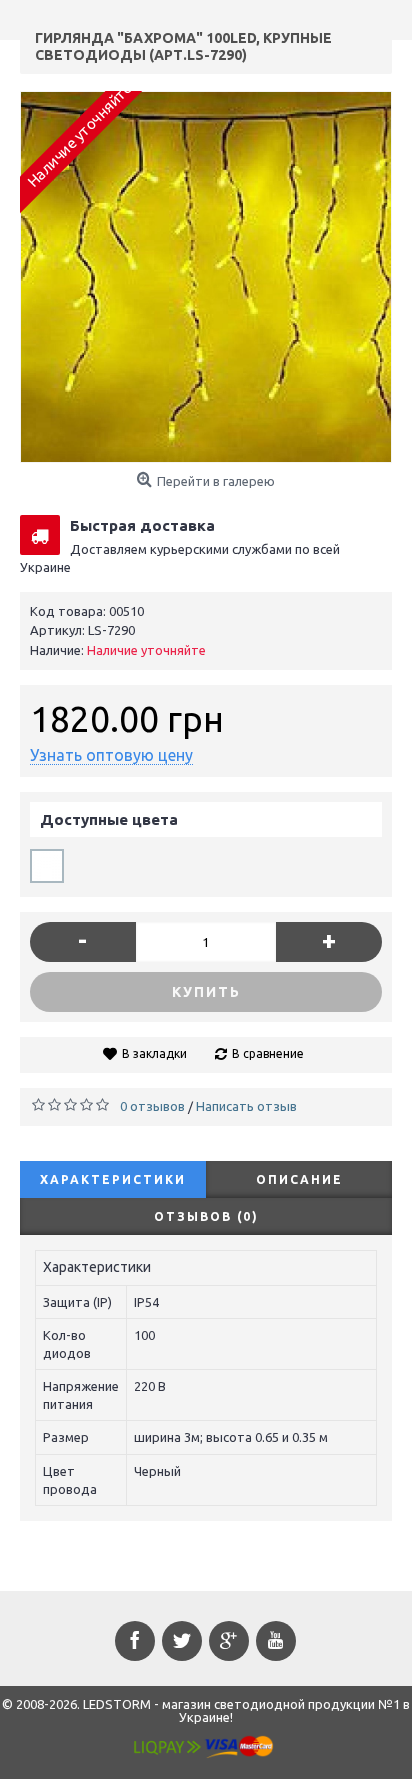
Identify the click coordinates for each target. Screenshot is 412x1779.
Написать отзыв (246, 1106)
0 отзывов (152, 1106)
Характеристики (113, 1179)
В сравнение (268, 1053)
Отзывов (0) (206, 1216)
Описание (299, 1179)
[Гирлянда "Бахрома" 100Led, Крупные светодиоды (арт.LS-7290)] (206, 277)
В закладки (154, 1053)
